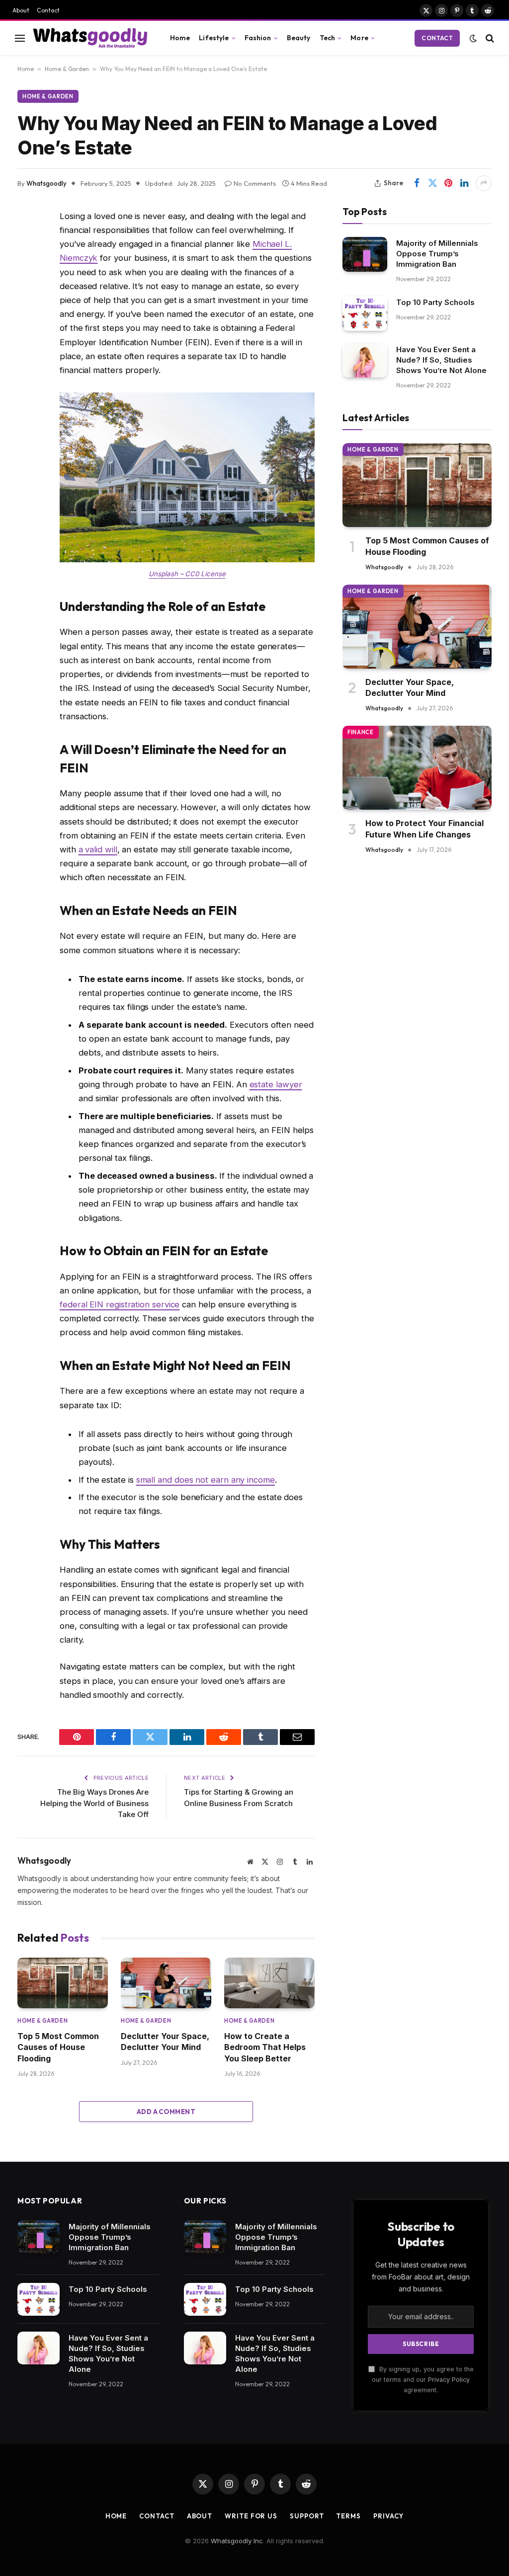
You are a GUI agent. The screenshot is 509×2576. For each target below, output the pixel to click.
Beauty (299, 38)
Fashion (258, 38)
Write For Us (251, 2516)
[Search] (489, 38)
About (21, 10)
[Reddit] (27, 293)
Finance (361, 732)
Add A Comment (166, 2112)
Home (180, 38)
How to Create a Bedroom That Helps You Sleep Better (265, 2047)
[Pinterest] (27, 343)
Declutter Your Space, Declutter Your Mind (165, 2042)
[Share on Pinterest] (448, 183)
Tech (328, 38)
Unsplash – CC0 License (187, 574)
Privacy (388, 2516)
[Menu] (20, 38)
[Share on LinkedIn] (464, 183)
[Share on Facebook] (417, 183)
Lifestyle (214, 38)
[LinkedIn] (27, 318)
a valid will (98, 849)
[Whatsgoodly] (90, 38)
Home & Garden (67, 69)
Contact (48, 10)
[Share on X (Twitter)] (432, 183)
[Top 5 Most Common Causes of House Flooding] (63, 1983)
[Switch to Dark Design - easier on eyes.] (473, 38)
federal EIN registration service (120, 1304)
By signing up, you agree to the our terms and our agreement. (423, 2380)
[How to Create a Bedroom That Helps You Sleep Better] (269, 1983)
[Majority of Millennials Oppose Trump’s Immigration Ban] (365, 254)
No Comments (255, 183)
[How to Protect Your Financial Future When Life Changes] (417, 768)
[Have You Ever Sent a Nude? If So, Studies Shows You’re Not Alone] (365, 360)
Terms (348, 2516)
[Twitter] (27, 267)
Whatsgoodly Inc (237, 2541)
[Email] (27, 369)
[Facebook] (27, 242)
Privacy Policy (449, 2380)
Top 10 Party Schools (435, 302)
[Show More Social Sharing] (484, 183)
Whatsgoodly (46, 183)
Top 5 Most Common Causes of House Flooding (58, 2047)
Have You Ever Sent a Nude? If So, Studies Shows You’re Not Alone (441, 360)
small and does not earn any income (206, 1480)
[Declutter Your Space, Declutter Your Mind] (166, 1983)
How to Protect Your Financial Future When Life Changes (424, 829)
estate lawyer (276, 1084)
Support (307, 2516)
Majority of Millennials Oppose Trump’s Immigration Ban (437, 254)
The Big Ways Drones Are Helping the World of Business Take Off (94, 1803)
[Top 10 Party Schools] (365, 313)
